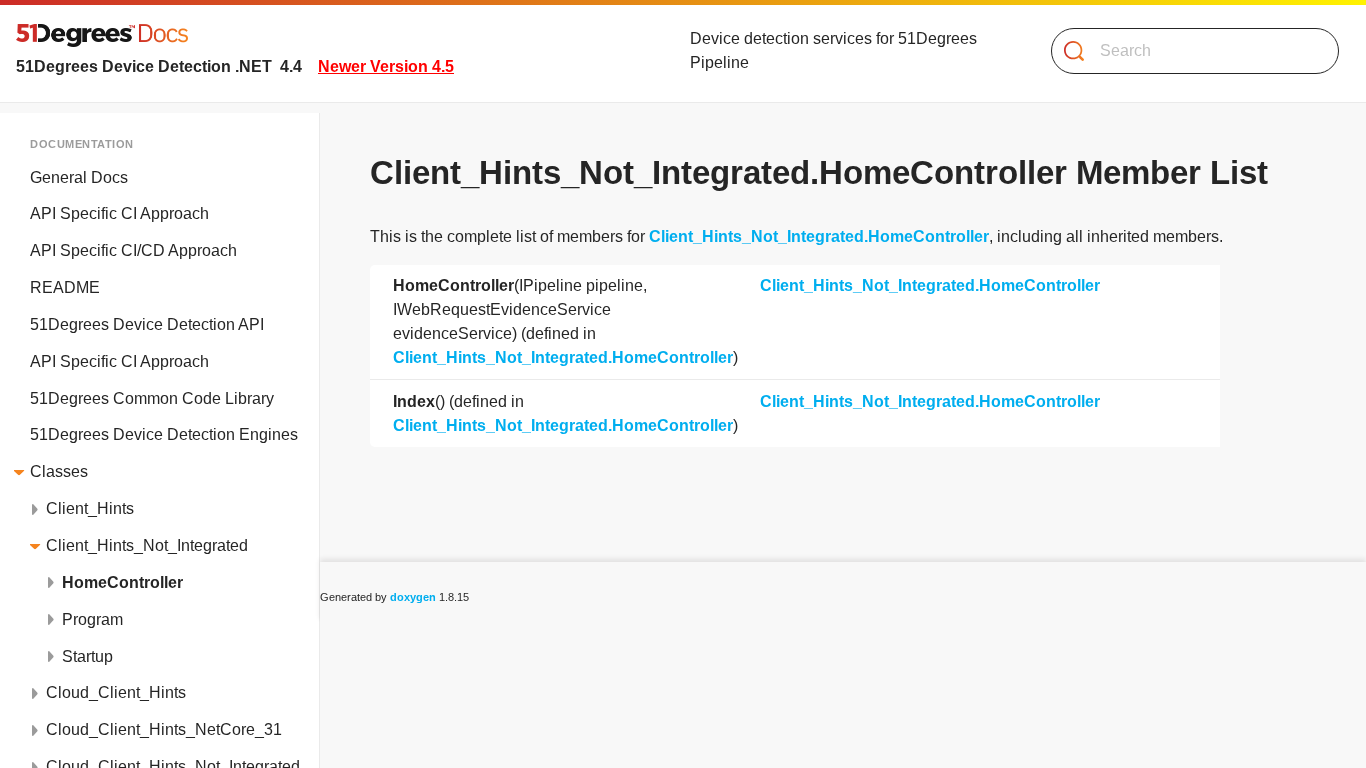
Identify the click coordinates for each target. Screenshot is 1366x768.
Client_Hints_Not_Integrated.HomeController (819, 236)
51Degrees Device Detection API (147, 324)
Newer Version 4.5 (386, 66)
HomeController (122, 582)
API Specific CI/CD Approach (133, 250)
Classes (59, 471)
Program (92, 619)
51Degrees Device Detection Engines (164, 434)
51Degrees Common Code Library (152, 398)
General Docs (79, 177)
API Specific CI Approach (119, 213)
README (65, 287)
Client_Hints (90, 508)
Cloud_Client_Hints (116, 692)
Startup (87, 656)
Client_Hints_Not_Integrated (147, 545)
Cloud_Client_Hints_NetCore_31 (164, 729)
